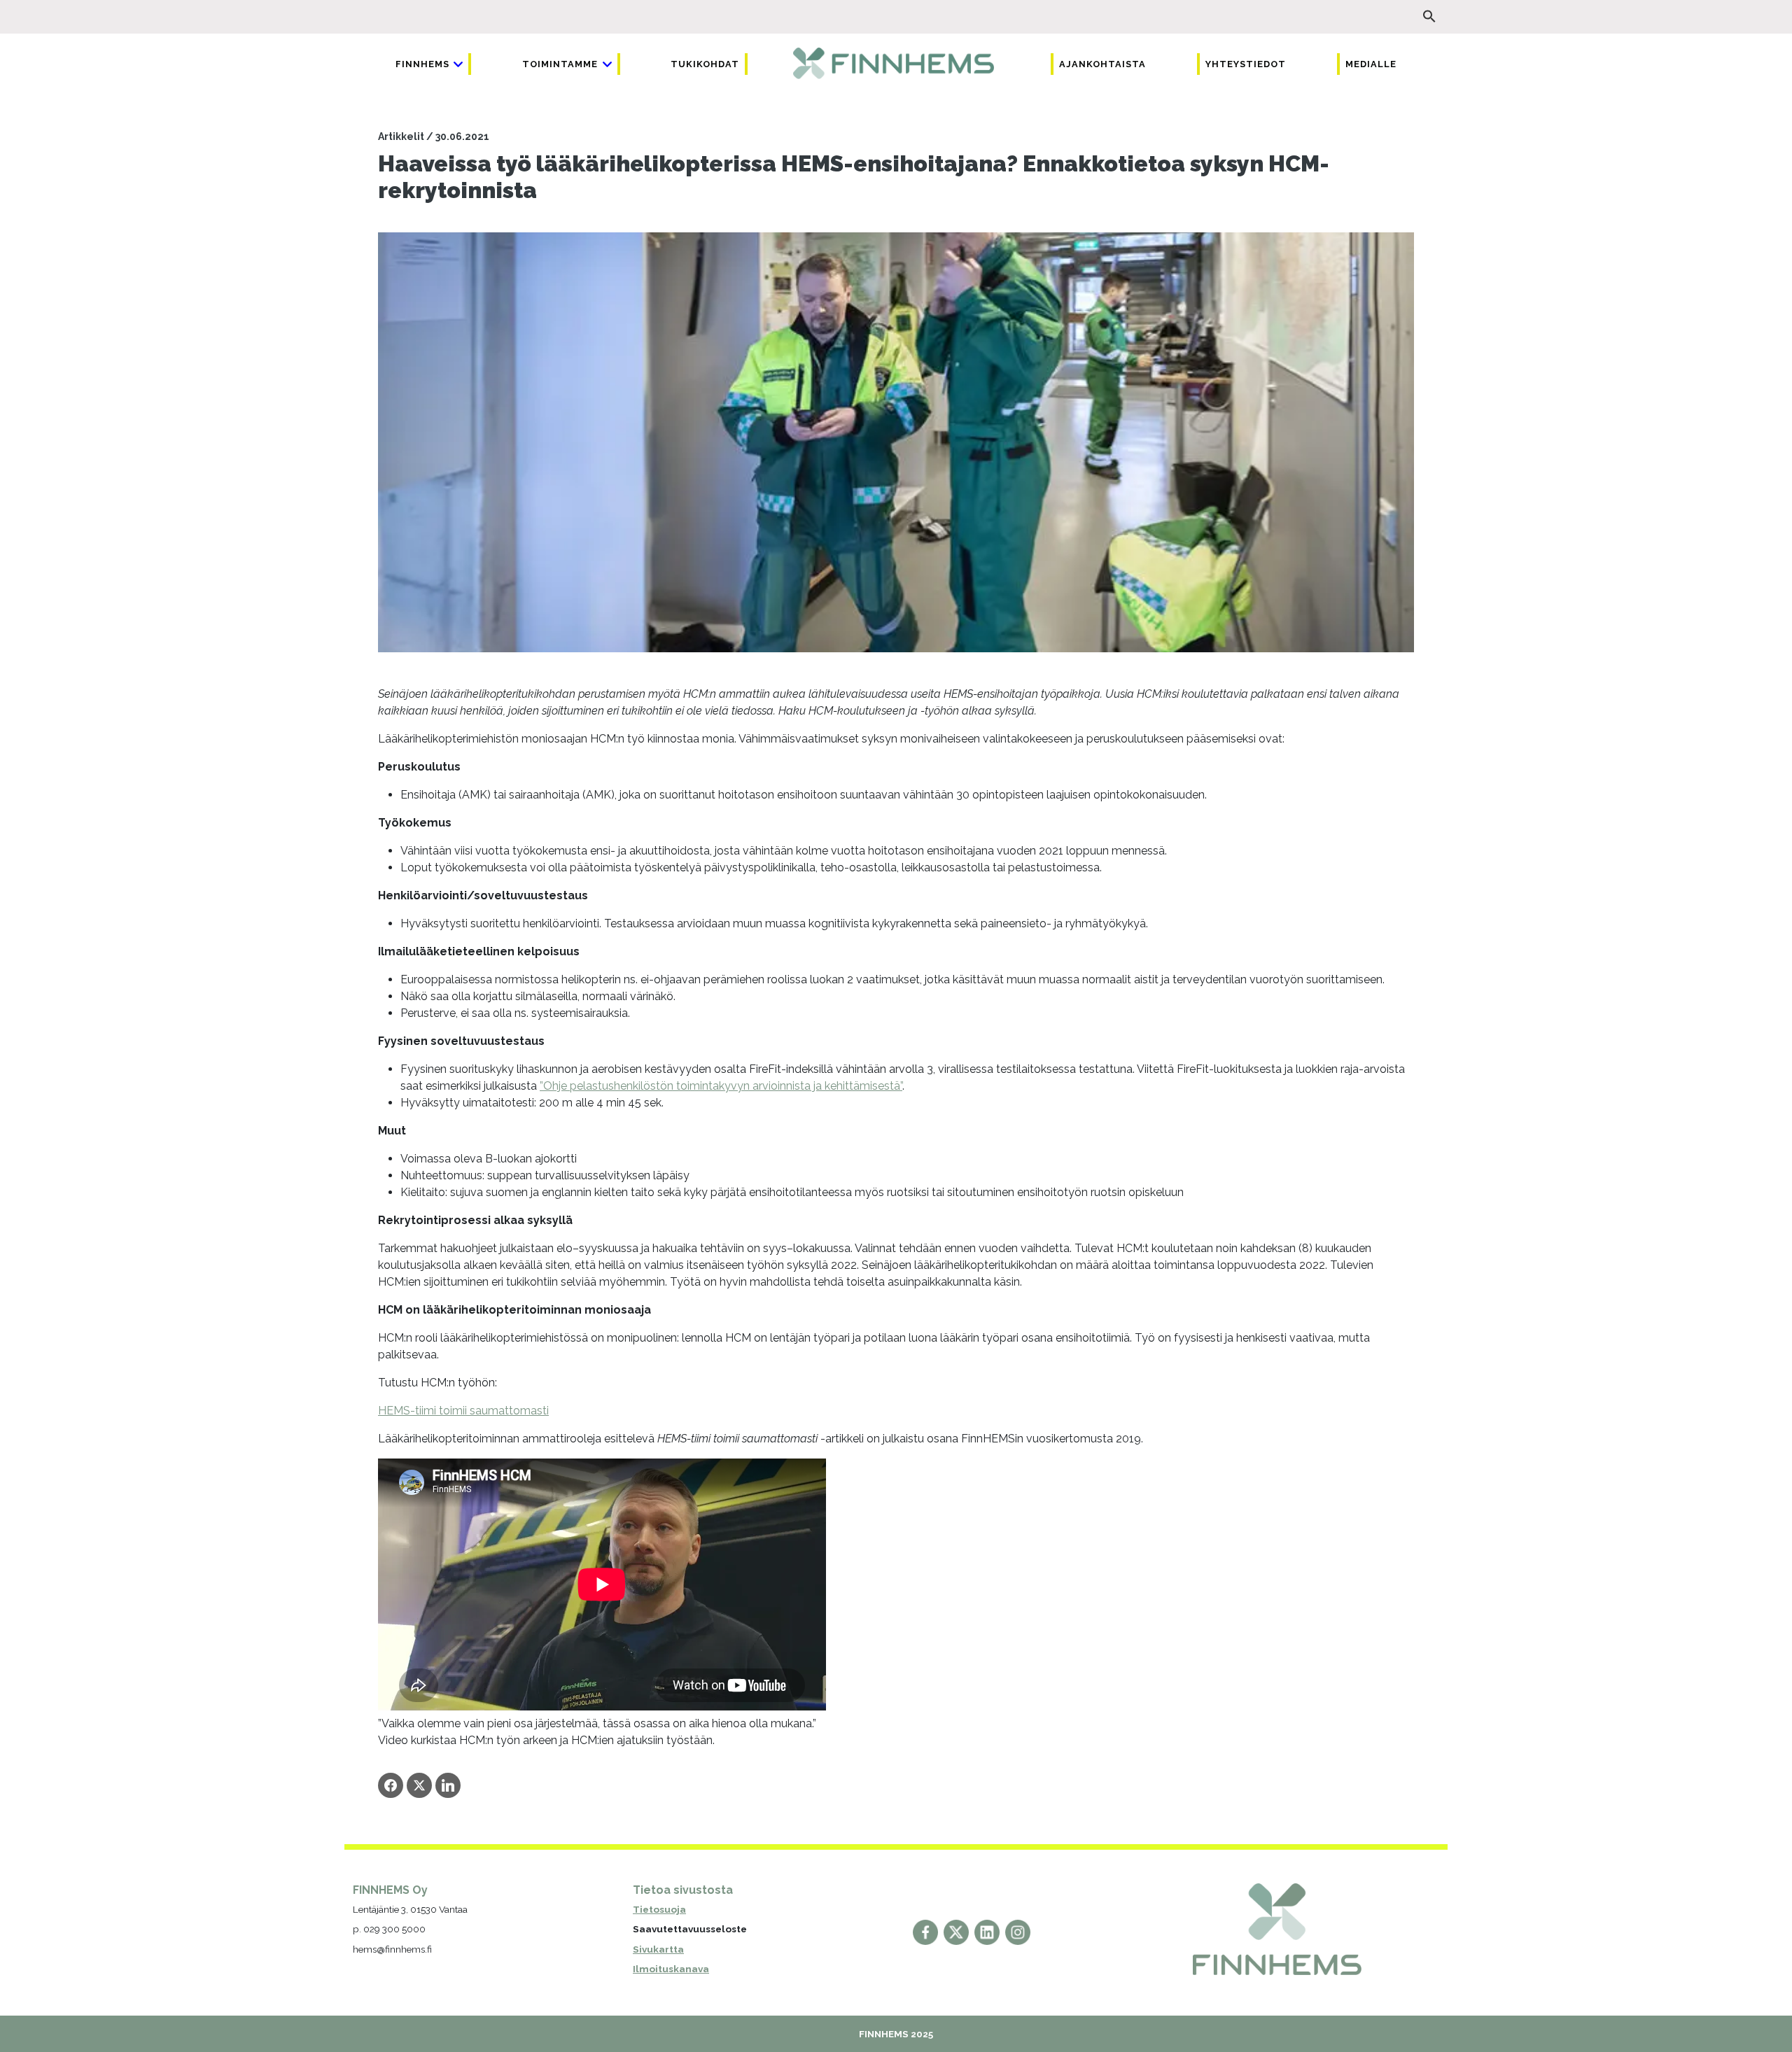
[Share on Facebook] (391, 1785)
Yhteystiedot (1246, 64)
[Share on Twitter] (419, 1785)
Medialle (1371, 64)
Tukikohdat (705, 64)
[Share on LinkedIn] (448, 1785)
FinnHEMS (422, 64)
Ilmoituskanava (671, 1969)
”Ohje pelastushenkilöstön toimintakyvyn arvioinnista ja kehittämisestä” (721, 1086)
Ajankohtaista (1102, 64)
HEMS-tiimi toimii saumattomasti (463, 1411)
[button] (1429, 16)
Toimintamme (560, 64)
